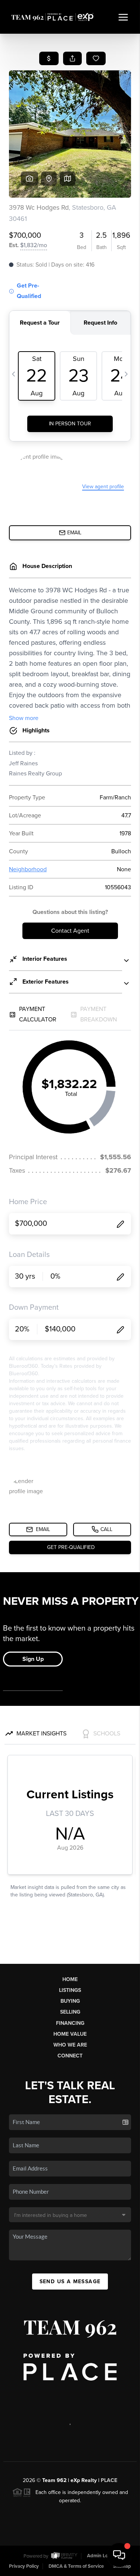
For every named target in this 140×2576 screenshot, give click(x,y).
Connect (70, 2056)
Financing (70, 2023)
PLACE (109, 2480)
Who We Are (70, 2045)
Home (70, 1979)
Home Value (70, 2034)
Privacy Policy (24, 2566)
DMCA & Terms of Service (76, 2566)
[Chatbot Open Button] (119, 2555)
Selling (70, 2012)
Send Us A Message (70, 2282)
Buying (70, 2001)
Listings (70, 1990)
